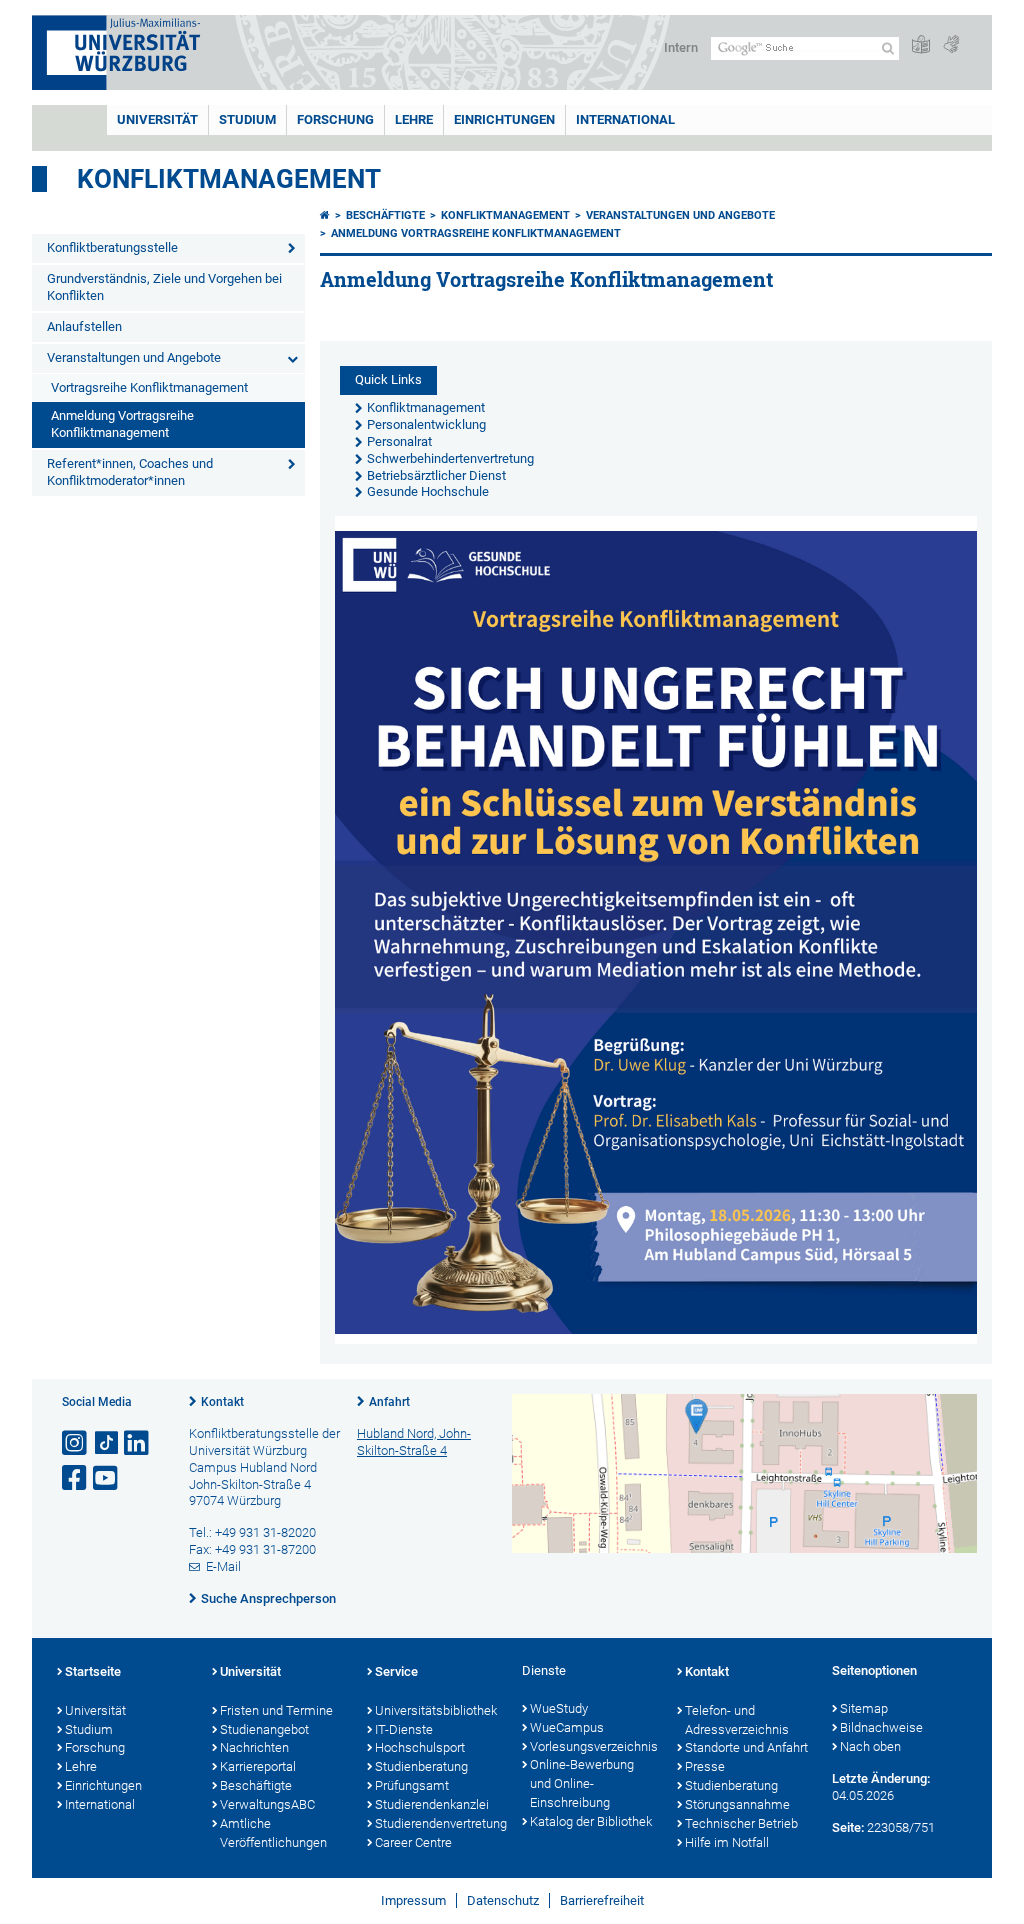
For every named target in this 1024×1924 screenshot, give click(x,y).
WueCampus (567, 1727)
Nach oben (870, 1746)
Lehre (414, 119)
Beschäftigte (385, 215)
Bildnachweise (881, 1727)
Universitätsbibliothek (436, 1710)
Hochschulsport (420, 1747)
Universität (157, 119)
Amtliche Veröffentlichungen (273, 1833)
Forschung (335, 119)
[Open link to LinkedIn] (138, 1443)
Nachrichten (254, 1747)
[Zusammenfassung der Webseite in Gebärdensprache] (951, 45)
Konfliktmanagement (229, 179)
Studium (247, 119)
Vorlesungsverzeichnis (593, 1746)
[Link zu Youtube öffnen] (107, 1478)
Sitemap (864, 1708)
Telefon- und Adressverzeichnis (737, 1720)
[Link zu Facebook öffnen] (76, 1478)
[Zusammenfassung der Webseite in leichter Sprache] (921, 45)
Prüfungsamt (412, 1785)
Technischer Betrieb (741, 1823)
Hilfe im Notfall (727, 1842)
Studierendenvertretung (438, 1823)
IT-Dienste (404, 1729)
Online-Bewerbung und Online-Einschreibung (582, 1783)
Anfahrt (389, 1402)
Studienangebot (264, 1729)
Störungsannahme (737, 1804)
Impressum (413, 1900)
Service (396, 1671)
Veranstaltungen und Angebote (134, 357)
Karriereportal (258, 1766)
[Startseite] (325, 215)
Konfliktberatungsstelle (112, 247)
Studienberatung (421, 1766)
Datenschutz (503, 1900)
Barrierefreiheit (602, 1900)
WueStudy (559, 1708)
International (625, 119)
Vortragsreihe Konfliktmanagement (149, 387)
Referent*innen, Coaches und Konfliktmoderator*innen (130, 472)
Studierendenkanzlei (432, 1804)
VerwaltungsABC (267, 1804)
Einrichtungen (504, 119)
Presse (705, 1766)
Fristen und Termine (276, 1710)
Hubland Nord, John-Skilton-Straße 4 (414, 1442)
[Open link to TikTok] (107, 1443)
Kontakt (222, 1402)
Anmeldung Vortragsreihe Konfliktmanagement (122, 424)
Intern (681, 47)
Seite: (848, 1827)
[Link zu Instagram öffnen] (76, 1443)
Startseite (93, 1671)
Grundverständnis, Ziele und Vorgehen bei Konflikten (164, 287)
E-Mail (223, 1566)
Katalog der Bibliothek (591, 1821)
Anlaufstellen (84, 326)
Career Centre (413, 1842)
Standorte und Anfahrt (746, 1747)
